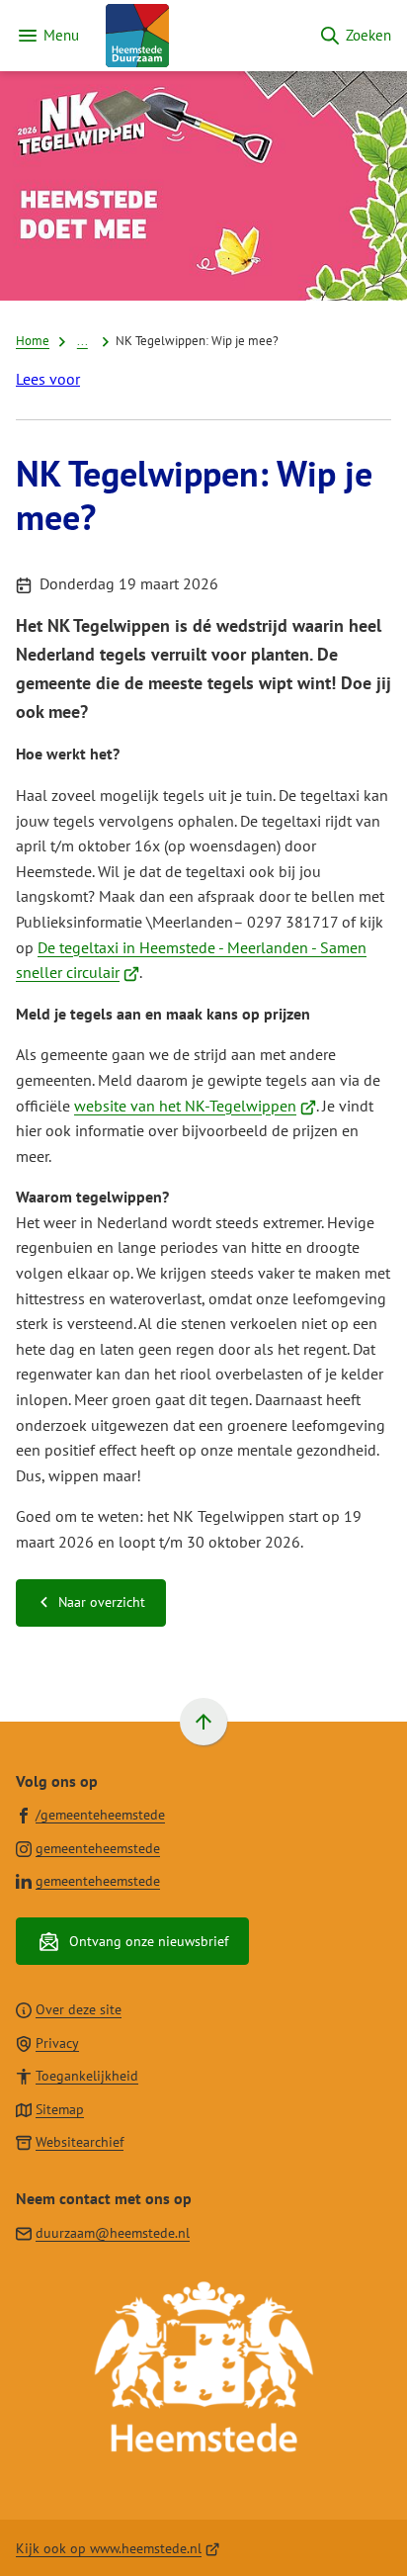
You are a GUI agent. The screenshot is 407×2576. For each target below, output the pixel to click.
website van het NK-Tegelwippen (195, 1106)
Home (33, 340)
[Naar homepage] (199, 36)
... (82, 340)
